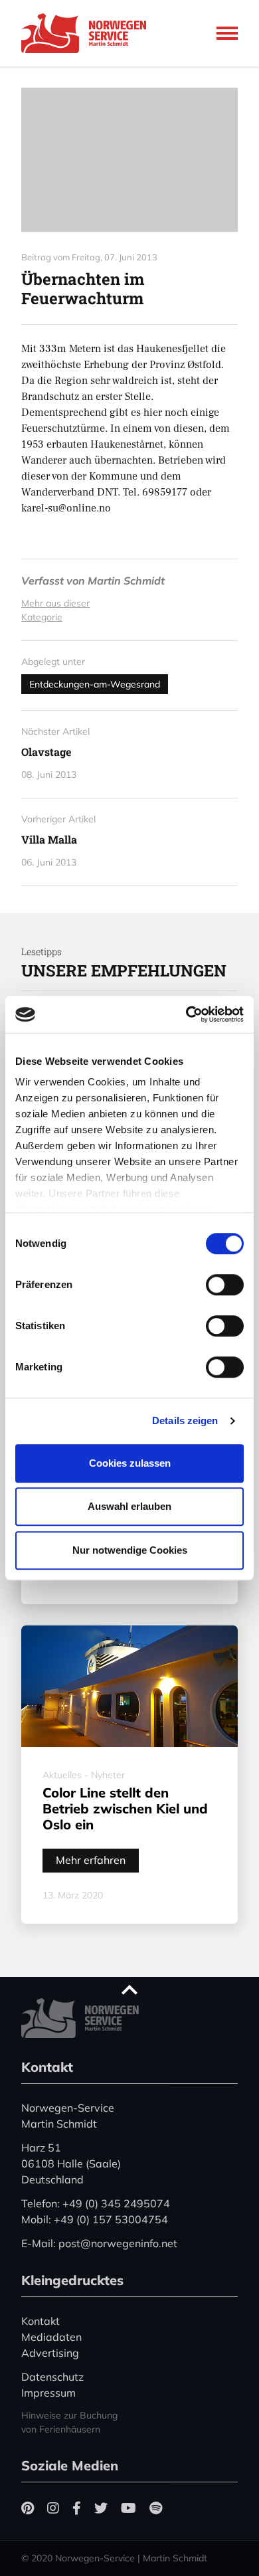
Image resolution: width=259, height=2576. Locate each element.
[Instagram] (53, 2508)
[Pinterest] (28, 2508)
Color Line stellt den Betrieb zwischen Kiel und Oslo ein (125, 1808)
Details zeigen (185, 1421)
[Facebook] (77, 2508)
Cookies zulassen (130, 1463)
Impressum (48, 2393)
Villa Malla (49, 839)
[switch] (225, 1285)
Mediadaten (51, 2337)
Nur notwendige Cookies (130, 1550)
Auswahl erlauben (129, 1506)
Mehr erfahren (91, 1860)
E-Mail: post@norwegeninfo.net (99, 2243)
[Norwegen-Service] (88, 33)
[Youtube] (129, 2508)
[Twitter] (101, 2508)
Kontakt (41, 2321)
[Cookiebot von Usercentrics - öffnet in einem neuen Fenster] (186, 1014)
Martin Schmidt (126, 581)
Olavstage (46, 752)
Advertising (50, 2353)
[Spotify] (156, 2508)
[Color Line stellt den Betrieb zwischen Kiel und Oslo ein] (129, 1687)
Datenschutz (52, 2377)
